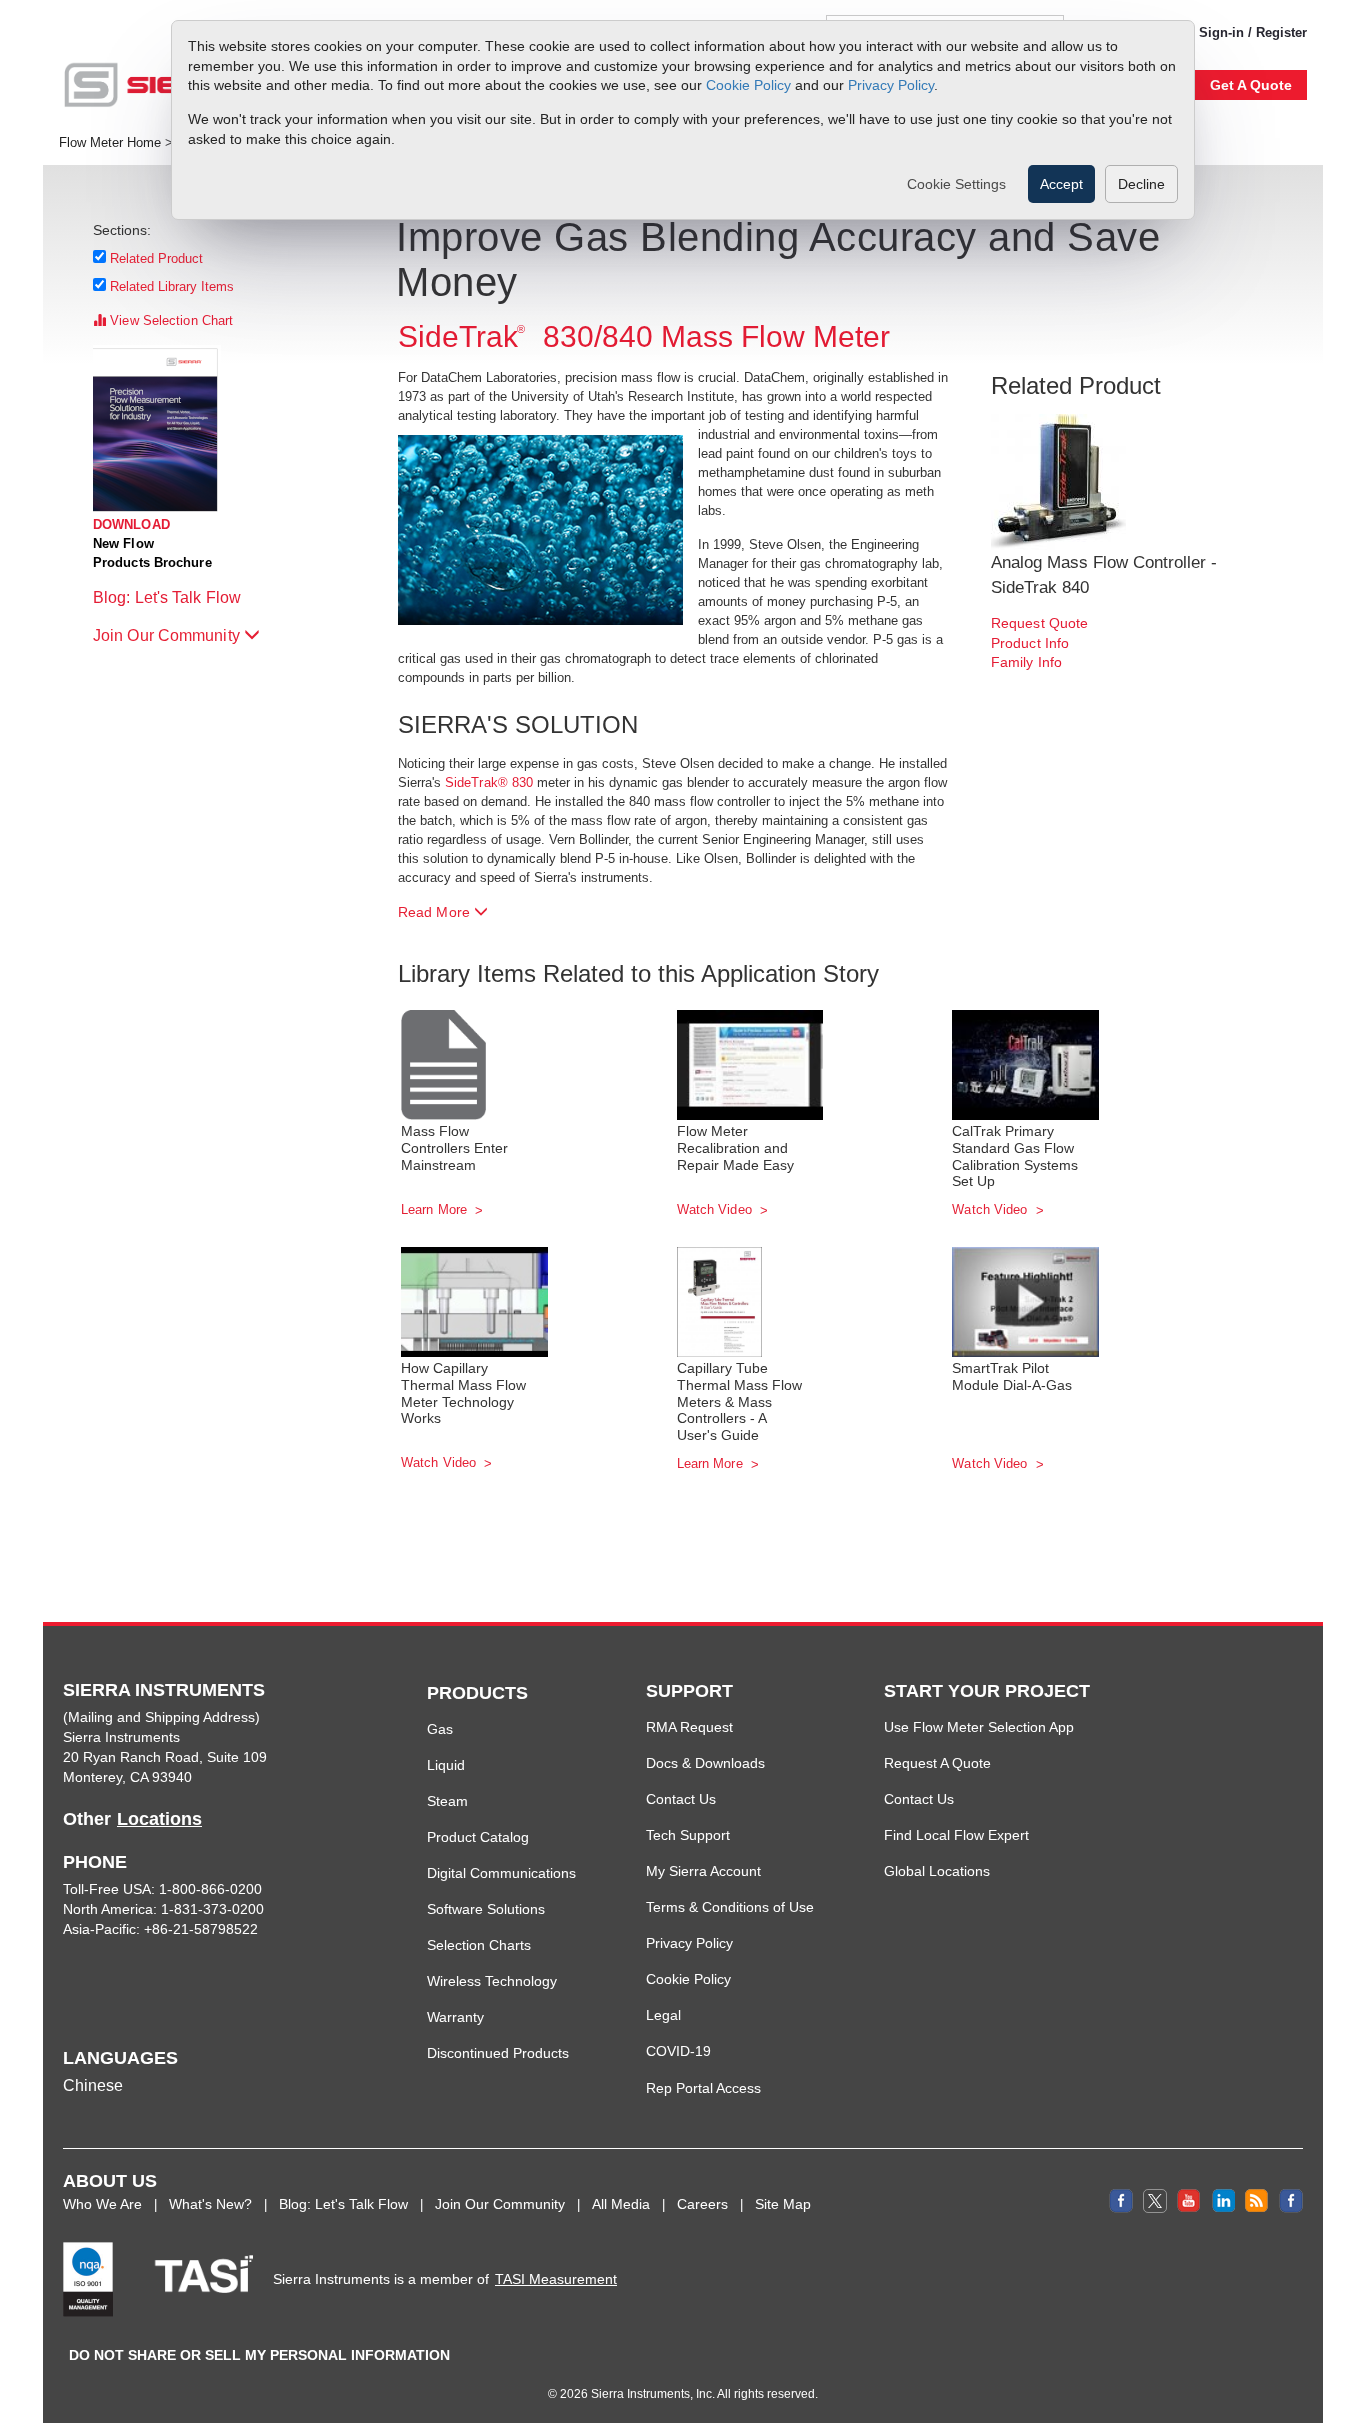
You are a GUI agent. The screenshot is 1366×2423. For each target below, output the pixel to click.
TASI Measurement (556, 2279)
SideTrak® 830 (489, 782)
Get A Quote (1251, 85)
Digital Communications (501, 1873)
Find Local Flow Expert (956, 1835)
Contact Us (681, 1799)
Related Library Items (172, 286)
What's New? (210, 2204)
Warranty (455, 2017)
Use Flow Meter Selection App (979, 1727)
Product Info (1030, 643)
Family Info (1026, 662)
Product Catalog (478, 1837)
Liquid (446, 1765)
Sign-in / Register (1253, 32)
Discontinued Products (498, 2053)
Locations (159, 1819)
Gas (440, 1729)
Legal (663, 2015)
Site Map (783, 2204)
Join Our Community (168, 635)
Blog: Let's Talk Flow (169, 597)
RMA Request (689, 1727)
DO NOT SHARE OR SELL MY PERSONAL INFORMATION (259, 2355)
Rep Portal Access (703, 2088)
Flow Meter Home (110, 143)
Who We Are (102, 2204)
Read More (436, 912)
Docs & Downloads (705, 1763)
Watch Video (716, 1209)
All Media (621, 2204)
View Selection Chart (169, 320)
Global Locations (937, 1871)
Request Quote (1039, 623)
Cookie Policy (748, 85)
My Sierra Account (703, 1871)
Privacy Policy (891, 85)
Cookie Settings (956, 184)
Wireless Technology (492, 1981)
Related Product (157, 258)
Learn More (436, 1209)
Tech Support (688, 1835)
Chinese (93, 2085)
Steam (447, 1801)
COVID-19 (678, 2051)
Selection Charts (479, 1945)
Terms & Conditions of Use (730, 1907)
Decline (1141, 184)
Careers (702, 2204)
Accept (1061, 184)
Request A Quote (937, 1763)
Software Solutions (486, 1909)
